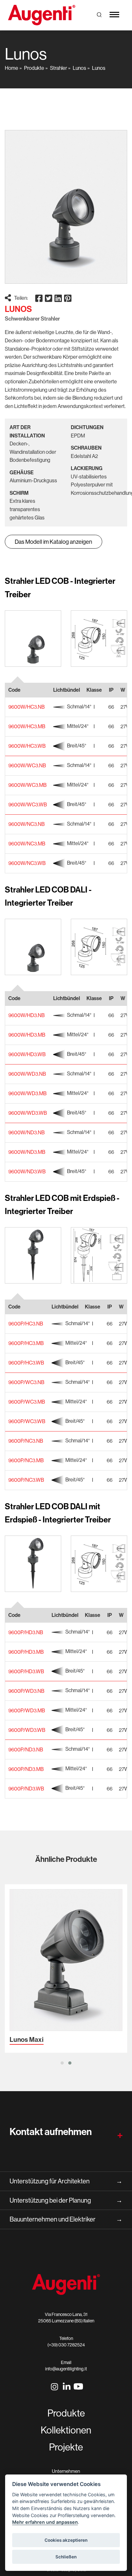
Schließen (66, 2557)
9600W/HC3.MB (27, 726)
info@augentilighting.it (66, 2369)
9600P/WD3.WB (27, 1730)
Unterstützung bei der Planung (66, 2200)
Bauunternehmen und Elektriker (66, 2219)
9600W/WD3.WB (28, 1113)
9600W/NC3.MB (27, 844)
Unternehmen (66, 2471)
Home (12, 68)
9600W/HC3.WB (27, 746)
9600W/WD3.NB (27, 1074)
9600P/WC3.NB (26, 1382)
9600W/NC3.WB (27, 863)
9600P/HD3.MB (26, 1652)
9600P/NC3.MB (26, 1460)
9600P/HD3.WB (26, 1671)
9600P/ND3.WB (26, 1789)
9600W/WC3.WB (28, 804)
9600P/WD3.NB (26, 1691)
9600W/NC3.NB (26, 824)
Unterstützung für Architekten (66, 2181)
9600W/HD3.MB (27, 1035)
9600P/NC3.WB (26, 1480)
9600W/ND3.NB (26, 1132)
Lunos (79, 68)
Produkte (34, 68)
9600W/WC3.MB (27, 785)
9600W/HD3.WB (27, 1054)
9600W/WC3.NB (27, 765)
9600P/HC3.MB (26, 1343)
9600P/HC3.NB (26, 1324)
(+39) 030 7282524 (66, 2345)
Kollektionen (66, 2430)
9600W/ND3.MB (27, 1152)
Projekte (66, 2447)
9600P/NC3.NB (26, 1441)
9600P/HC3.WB (26, 1363)
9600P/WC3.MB (27, 1402)
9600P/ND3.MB (26, 1769)
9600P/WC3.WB (27, 1421)
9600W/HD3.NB (26, 1015)
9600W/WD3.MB (27, 1093)
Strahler (58, 68)
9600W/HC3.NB (26, 707)
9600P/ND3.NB (26, 1749)
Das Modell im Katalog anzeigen (54, 542)
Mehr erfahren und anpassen (45, 2522)
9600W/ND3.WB (27, 1171)
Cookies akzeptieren (66, 2540)
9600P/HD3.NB (26, 1632)
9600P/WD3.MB (27, 1710)
